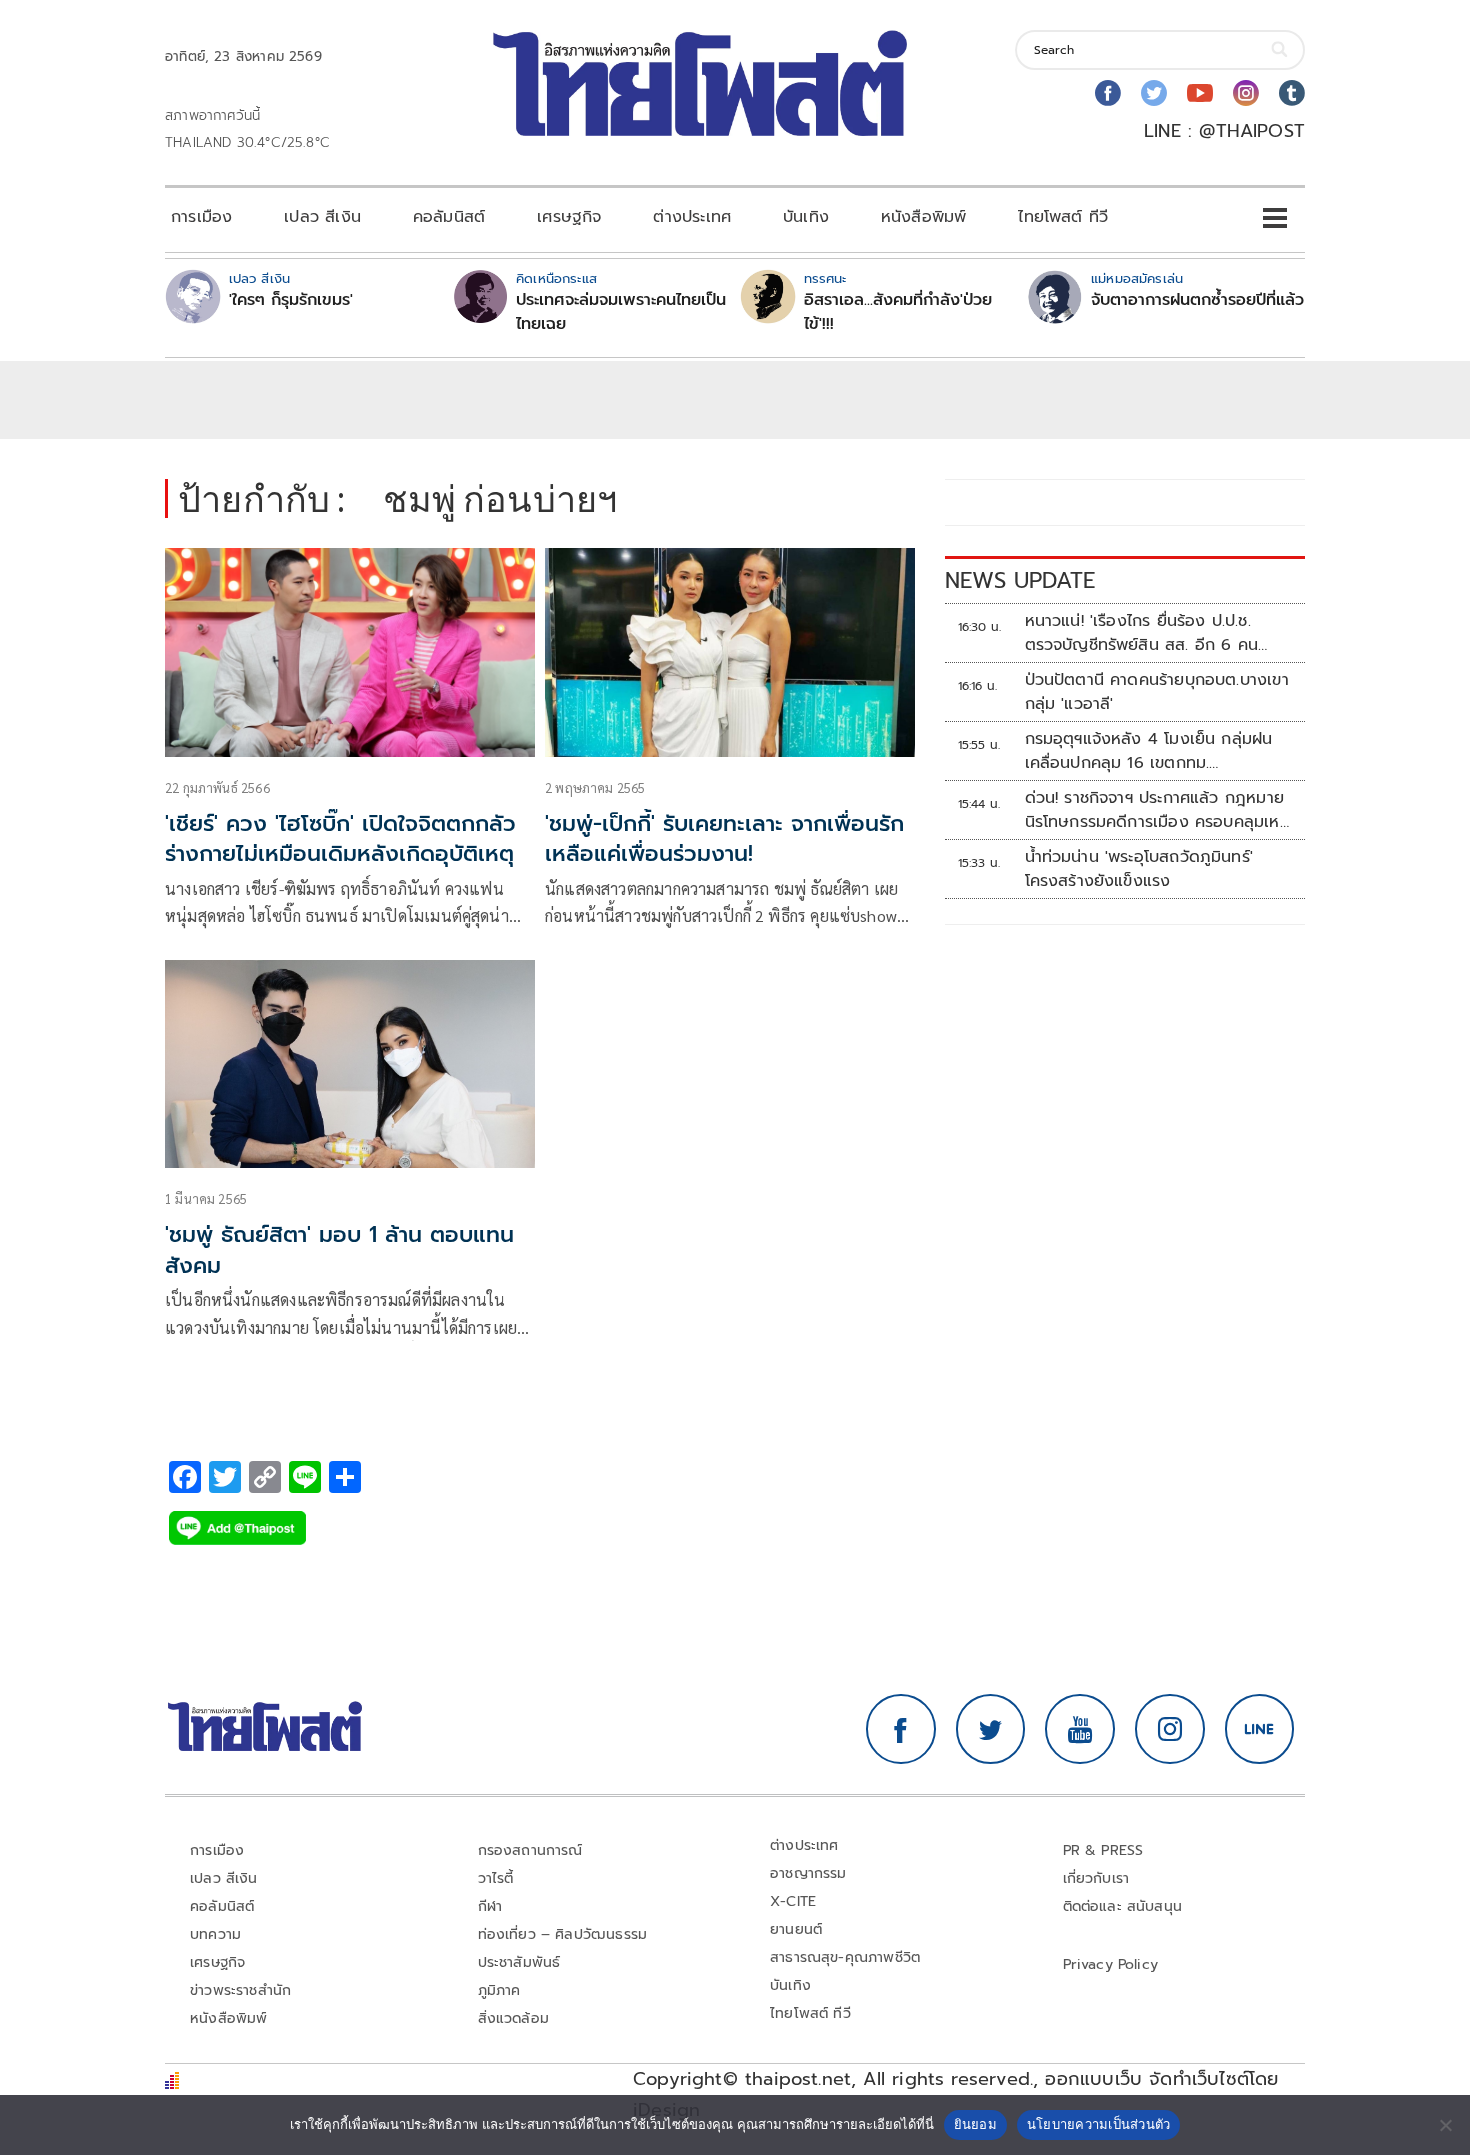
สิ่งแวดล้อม (513, 2018)
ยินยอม (975, 2124)
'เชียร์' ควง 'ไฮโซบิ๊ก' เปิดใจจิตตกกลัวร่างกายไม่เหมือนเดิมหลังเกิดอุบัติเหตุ (340, 839)
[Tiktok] (1292, 93)
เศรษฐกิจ (569, 217)
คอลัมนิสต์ (449, 217)
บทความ (215, 1934)
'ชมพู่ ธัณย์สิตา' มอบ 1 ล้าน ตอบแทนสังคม (339, 1250)
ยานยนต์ (796, 1929)
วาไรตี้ (496, 1878)
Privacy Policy (1111, 1964)
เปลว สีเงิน (322, 217)
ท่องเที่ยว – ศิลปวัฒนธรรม (563, 1934)
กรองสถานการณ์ (530, 1850)
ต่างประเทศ (692, 217)
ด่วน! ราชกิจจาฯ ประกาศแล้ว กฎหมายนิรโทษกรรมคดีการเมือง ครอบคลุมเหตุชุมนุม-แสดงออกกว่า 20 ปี (1158, 810)
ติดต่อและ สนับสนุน (1123, 1906)
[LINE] (1260, 1729)
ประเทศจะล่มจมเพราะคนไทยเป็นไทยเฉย (621, 312)
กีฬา (490, 1906)
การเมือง (201, 217)
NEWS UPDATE (1020, 580)
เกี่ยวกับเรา (1096, 1878)
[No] (1445, 2125)
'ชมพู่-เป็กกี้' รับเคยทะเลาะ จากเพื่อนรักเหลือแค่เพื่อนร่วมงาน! (724, 839)
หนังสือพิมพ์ (923, 217)
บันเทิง (806, 217)
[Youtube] (1200, 93)
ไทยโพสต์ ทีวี (1063, 217)
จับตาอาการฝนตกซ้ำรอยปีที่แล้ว (1197, 300)
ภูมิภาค (499, 1990)
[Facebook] (1108, 93)
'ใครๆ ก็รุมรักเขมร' (291, 300)
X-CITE (793, 1901)
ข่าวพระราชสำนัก (240, 1990)
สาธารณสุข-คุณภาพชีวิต (845, 1957)
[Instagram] (1246, 93)
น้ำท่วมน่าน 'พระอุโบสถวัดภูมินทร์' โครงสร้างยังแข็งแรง (1139, 869)
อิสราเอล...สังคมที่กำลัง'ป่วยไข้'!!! (898, 312)
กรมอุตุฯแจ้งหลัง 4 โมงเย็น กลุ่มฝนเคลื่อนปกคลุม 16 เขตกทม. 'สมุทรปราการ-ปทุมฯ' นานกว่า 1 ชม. (1149, 751)
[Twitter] (1154, 93)
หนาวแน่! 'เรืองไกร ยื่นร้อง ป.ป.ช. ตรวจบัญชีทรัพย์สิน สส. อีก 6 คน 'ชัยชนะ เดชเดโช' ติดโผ (1142, 633)
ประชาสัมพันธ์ (519, 1962)
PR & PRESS (1103, 1850)
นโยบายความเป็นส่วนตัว (1099, 2124)
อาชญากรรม (808, 1873)
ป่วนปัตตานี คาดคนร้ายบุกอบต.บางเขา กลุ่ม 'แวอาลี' (1157, 692)
